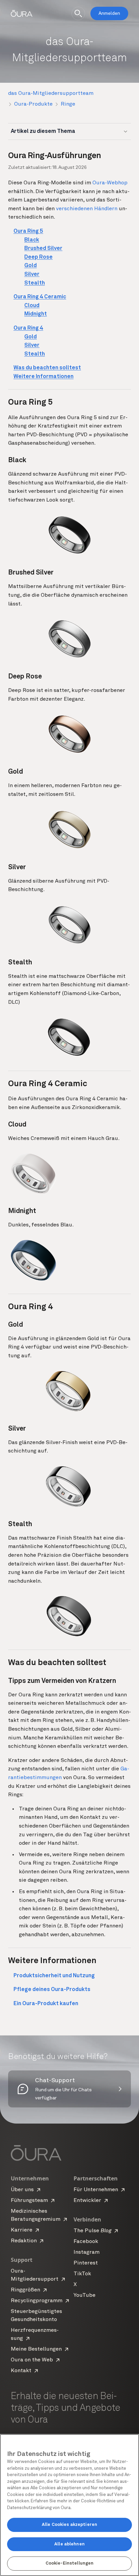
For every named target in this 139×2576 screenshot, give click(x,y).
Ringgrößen (25, 2290)
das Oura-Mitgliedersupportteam (51, 94)
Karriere (22, 2230)
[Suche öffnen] (78, 13)
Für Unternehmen (96, 2190)
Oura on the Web (32, 2360)
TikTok (82, 2274)
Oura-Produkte (33, 104)
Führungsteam (29, 2201)
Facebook (86, 2242)
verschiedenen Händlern (87, 209)
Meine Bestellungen (36, 2349)
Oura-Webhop (110, 183)
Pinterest (86, 2263)
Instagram (87, 2252)
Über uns (22, 2190)
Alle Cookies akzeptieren (69, 2525)
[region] (69, 2505)
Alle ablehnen (69, 2544)
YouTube (85, 2295)
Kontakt (21, 2371)
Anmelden (109, 13)
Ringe (68, 104)
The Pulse (92, 2231)
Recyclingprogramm (37, 2301)
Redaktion (24, 2241)
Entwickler (87, 2201)
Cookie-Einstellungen (70, 2563)
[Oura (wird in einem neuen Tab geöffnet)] (22, 13)
